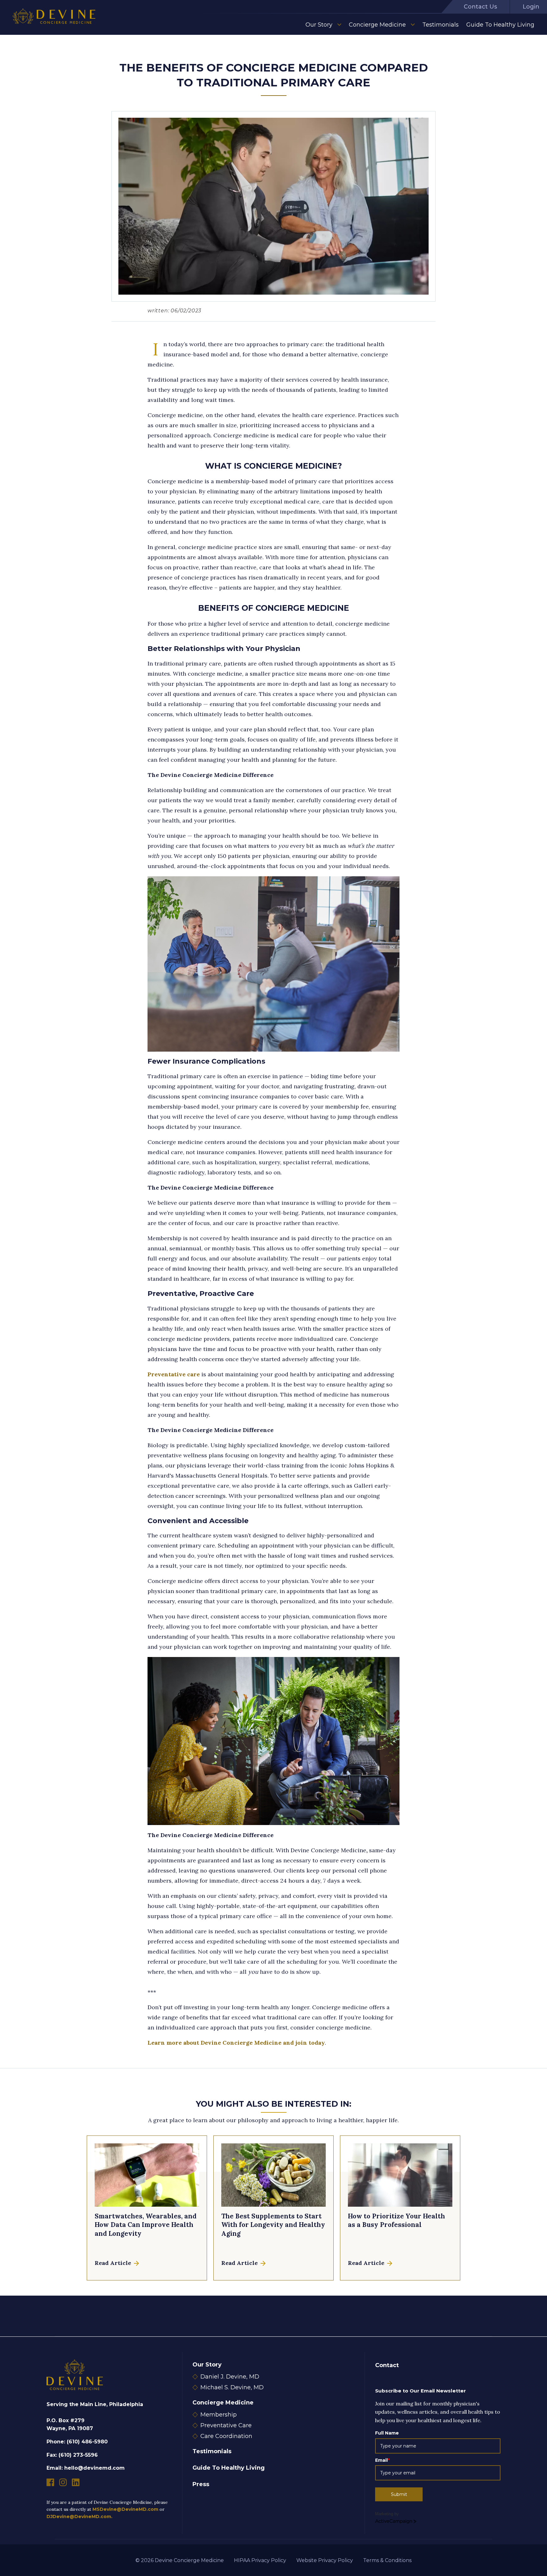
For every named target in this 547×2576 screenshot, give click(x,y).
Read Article (114, 2263)
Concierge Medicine (377, 25)
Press (201, 2484)
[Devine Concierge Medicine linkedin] (76, 2482)
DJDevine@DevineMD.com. (79, 2517)
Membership (219, 2415)
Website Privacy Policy (325, 2560)
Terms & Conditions (387, 2560)
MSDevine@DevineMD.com (125, 2509)
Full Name (387, 2433)
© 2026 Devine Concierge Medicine (180, 2560)
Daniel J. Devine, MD (230, 2377)
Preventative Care (226, 2425)
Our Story (319, 25)
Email (382, 2460)
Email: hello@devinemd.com (86, 2468)
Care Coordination (226, 2436)
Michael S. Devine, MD (232, 2387)
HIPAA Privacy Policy (260, 2560)
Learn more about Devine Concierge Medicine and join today (236, 2043)
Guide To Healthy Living (500, 25)
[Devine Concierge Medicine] (54, 17)
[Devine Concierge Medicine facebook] (50, 2482)
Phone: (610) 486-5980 (77, 2442)
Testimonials (440, 25)
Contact (387, 2365)
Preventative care (174, 1374)
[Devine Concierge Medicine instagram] (63, 2482)
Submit (399, 2494)
